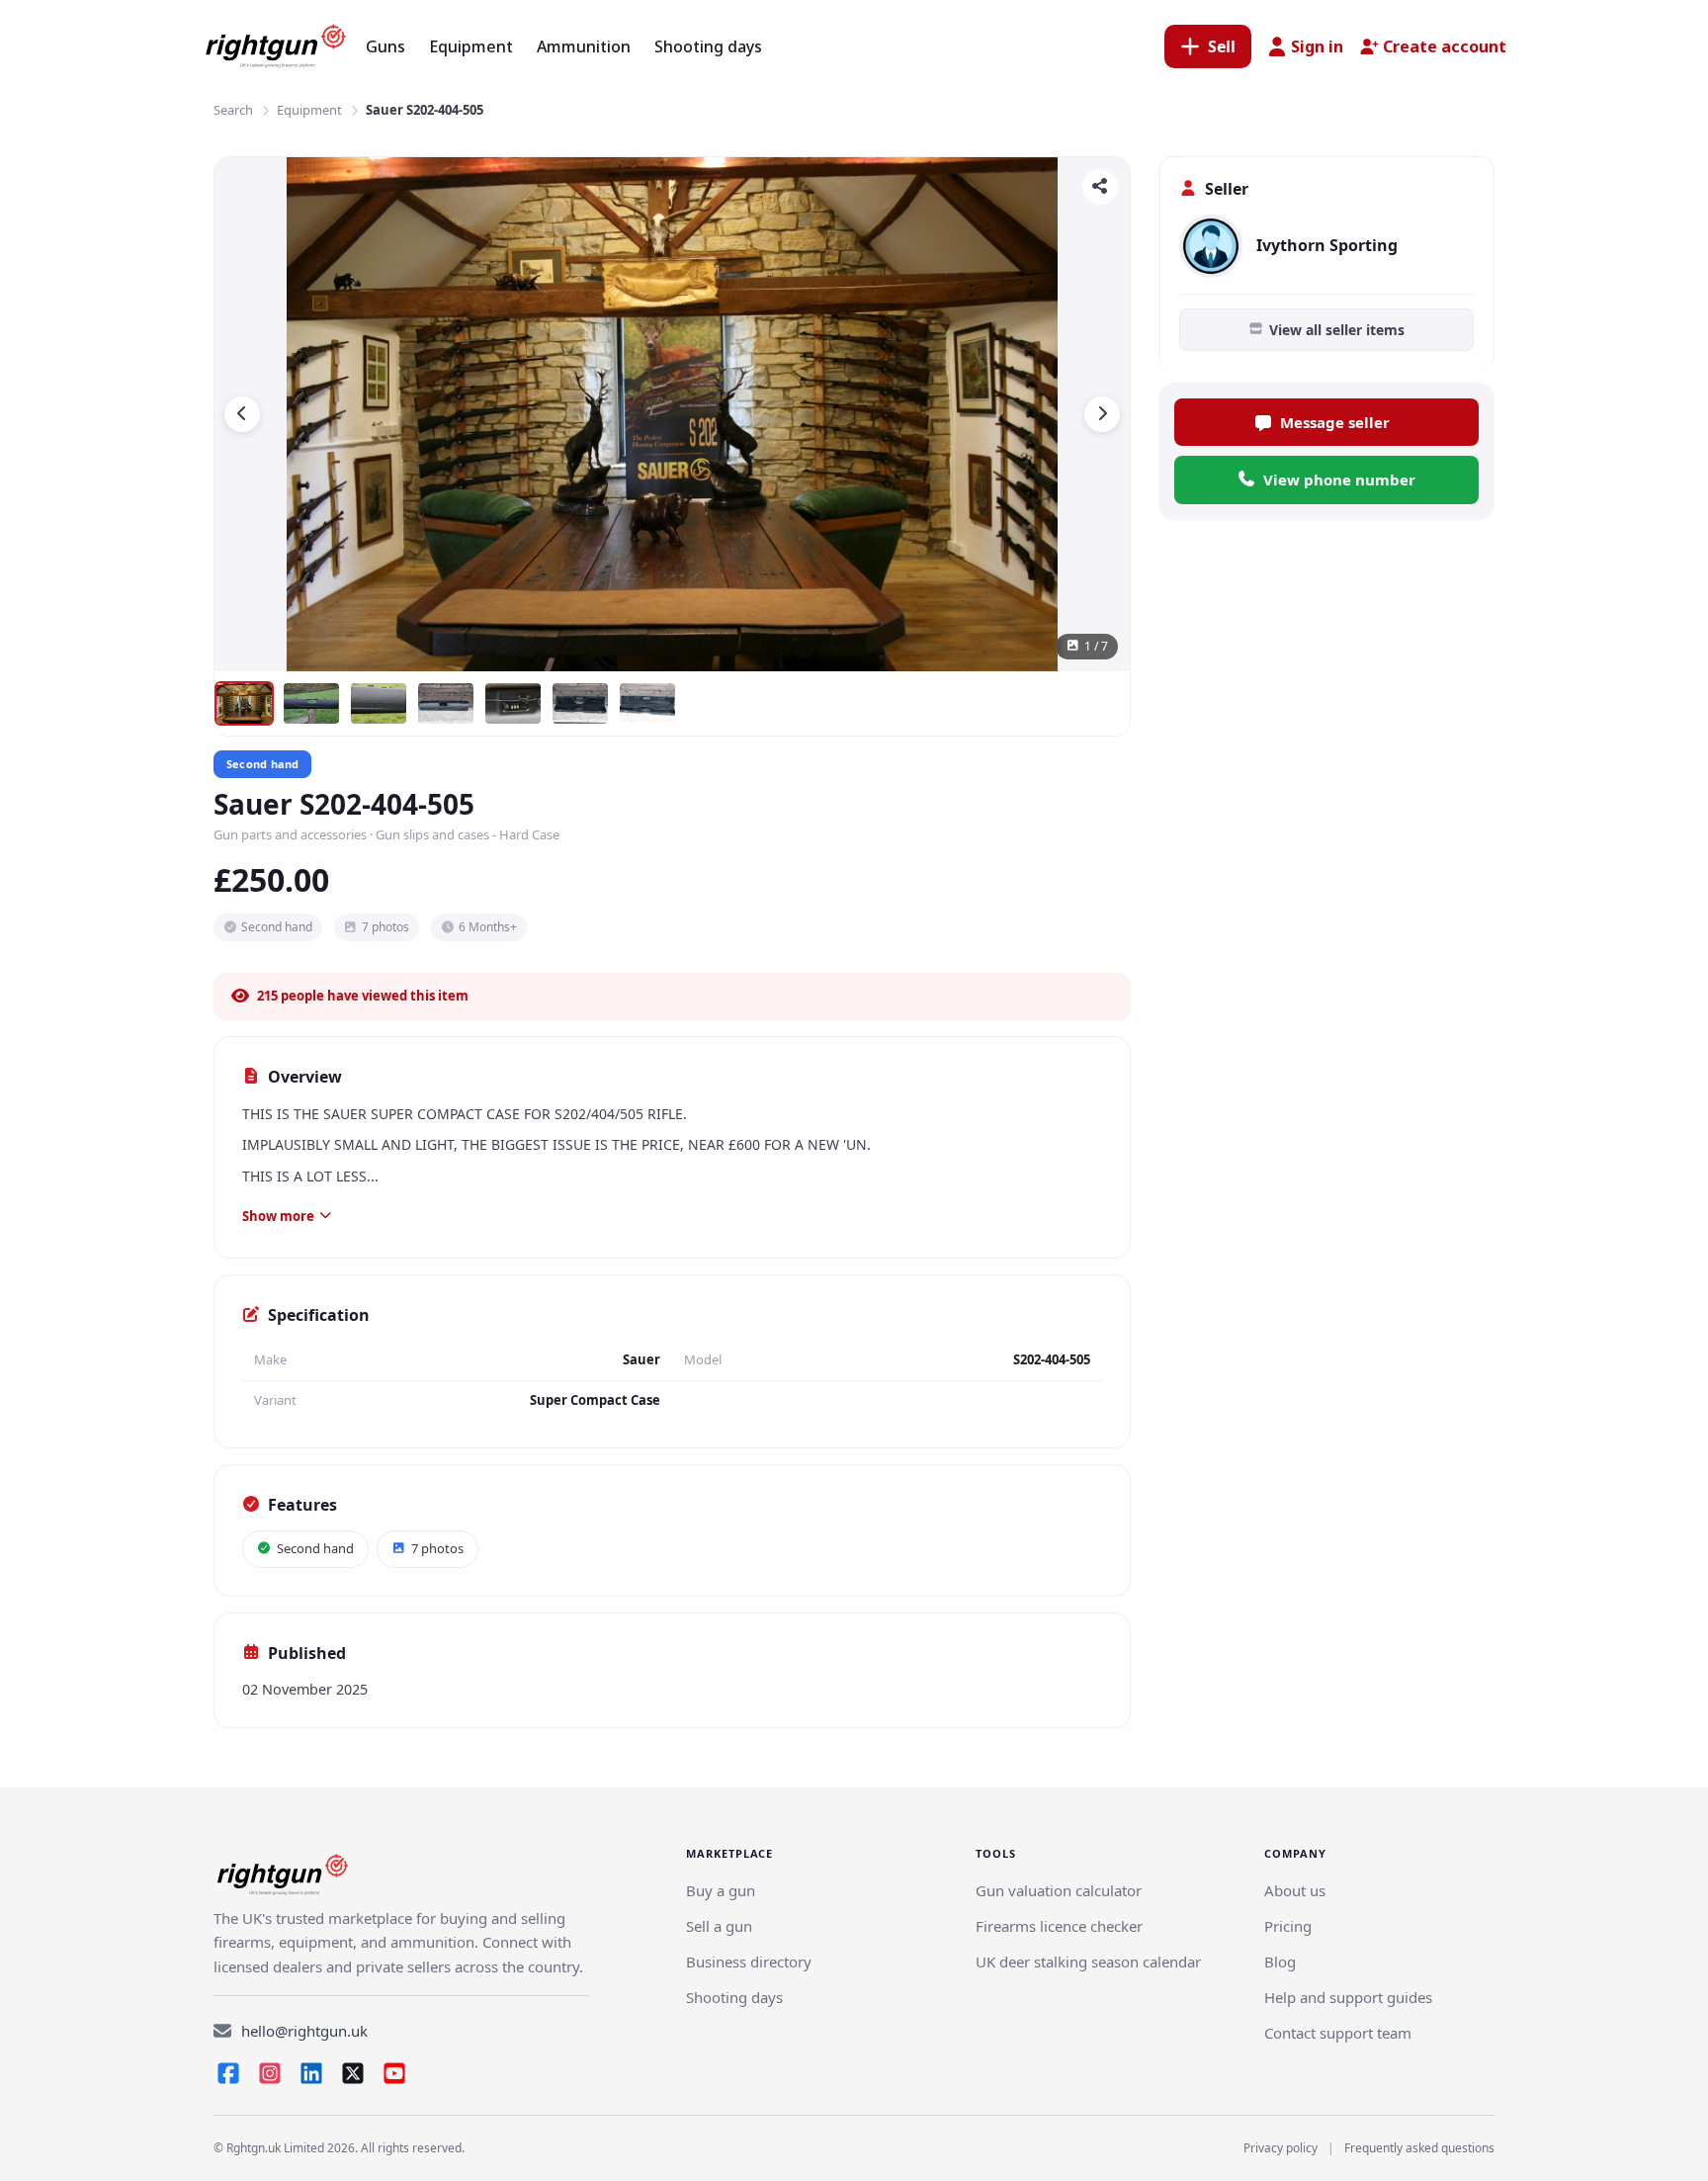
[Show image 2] (311, 703)
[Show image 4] (446, 703)
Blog (1280, 1962)
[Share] (1100, 187)
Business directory (749, 1962)
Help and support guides (1348, 1997)
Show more (278, 1216)
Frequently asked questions (1419, 2148)
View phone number (1339, 480)
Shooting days (734, 1997)
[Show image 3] (379, 703)
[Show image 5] (513, 703)
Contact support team (1338, 2033)
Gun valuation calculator (1059, 1890)
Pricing (1288, 1926)
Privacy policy (1281, 2148)
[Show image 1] (244, 703)
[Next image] (1102, 414)
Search (233, 110)
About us (1295, 1890)
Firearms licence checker (1059, 1926)
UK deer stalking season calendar (1088, 1962)
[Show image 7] (647, 703)
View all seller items (1337, 330)
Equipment (309, 110)
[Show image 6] (580, 703)
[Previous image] (242, 414)
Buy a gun (721, 1890)
